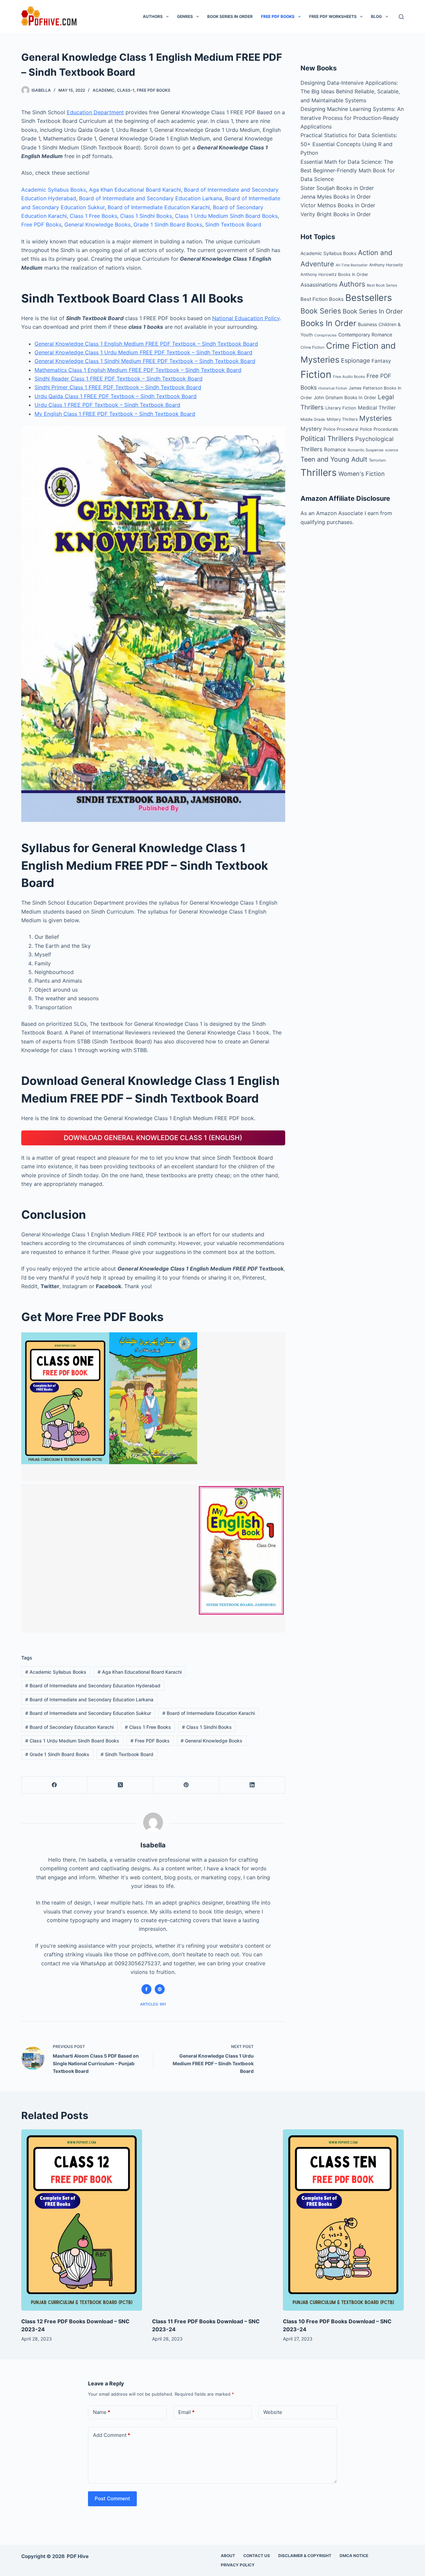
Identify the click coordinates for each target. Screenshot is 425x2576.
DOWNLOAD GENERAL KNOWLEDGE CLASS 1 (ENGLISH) (153, 1138)
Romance (335, 449)
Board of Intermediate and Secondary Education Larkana (151, 198)
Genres (185, 16)
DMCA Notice (354, 2556)
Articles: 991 (153, 2004)
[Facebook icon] (146, 1989)
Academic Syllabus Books (54, 190)
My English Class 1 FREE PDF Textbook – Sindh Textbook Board (115, 414)
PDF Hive (78, 2556)
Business (367, 324)
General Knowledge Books (97, 224)
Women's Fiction (362, 474)
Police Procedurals (379, 429)
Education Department (95, 112)
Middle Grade (313, 419)
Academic (104, 90)
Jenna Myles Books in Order (336, 197)
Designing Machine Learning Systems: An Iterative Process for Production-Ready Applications (352, 118)
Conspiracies (326, 335)
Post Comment (112, 2498)
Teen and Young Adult (334, 459)
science (392, 450)
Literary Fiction (341, 408)
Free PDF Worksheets (333, 16)
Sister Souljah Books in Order (337, 188)
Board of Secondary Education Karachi (69, 1727)
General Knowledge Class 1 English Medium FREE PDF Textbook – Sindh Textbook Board (146, 344)
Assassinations (319, 285)
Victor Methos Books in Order (338, 205)
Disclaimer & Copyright (305, 2556)
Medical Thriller (377, 408)
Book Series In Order (230, 16)
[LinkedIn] (252, 1785)
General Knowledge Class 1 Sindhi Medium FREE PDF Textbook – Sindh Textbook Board (145, 361)
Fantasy (381, 361)
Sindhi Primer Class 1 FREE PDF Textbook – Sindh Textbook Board (118, 387)
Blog (376, 16)
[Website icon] (160, 1989)
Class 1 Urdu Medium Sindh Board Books (226, 216)
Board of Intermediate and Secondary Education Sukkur (88, 1713)
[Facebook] (54, 1785)
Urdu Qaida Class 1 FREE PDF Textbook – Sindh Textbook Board (116, 396)
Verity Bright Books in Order (336, 214)
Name (102, 2412)
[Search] (401, 17)
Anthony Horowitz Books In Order (334, 274)
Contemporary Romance (365, 335)
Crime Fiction (312, 347)
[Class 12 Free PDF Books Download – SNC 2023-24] (82, 2220)
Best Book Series (382, 285)
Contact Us (257, 2556)
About (228, 2556)
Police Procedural (341, 429)
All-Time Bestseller (352, 265)
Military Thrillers (342, 419)
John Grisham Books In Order (345, 398)
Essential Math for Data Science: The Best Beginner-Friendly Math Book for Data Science (348, 171)
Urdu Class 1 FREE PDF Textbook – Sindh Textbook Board (107, 405)
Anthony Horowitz (386, 265)
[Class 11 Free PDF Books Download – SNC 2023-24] (212, 2220)
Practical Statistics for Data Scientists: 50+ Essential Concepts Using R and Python (349, 144)
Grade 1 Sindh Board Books (168, 224)
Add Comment (112, 2435)
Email (186, 2412)
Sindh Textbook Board (233, 224)
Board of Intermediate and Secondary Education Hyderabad (93, 1686)
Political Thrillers (327, 439)
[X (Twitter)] (120, 1785)
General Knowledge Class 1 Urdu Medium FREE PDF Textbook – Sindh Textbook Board (143, 352)
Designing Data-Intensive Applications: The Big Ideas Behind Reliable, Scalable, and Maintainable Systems (350, 91)
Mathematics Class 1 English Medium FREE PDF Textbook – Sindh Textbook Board (138, 370)
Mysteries (376, 418)
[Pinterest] (186, 1785)
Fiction (316, 374)
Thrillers (319, 473)
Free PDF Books (278, 16)
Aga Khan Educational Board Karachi (135, 190)
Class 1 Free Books (93, 216)
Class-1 (126, 90)
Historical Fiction (333, 388)
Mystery (311, 429)
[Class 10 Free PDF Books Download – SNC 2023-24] (343, 2220)
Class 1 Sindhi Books (146, 216)
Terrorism (377, 460)
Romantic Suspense (366, 450)
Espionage (355, 360)
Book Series (321, 311)
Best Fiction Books (322, 299)
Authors (153, 16)
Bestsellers (369, 298)
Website (273, 2412)
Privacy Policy (238, 2565)
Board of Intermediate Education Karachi (159, 207)
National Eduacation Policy (246, 318)
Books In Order (328, 323)
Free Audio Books (349, 377)
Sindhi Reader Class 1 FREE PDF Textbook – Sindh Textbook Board (119, 379)
